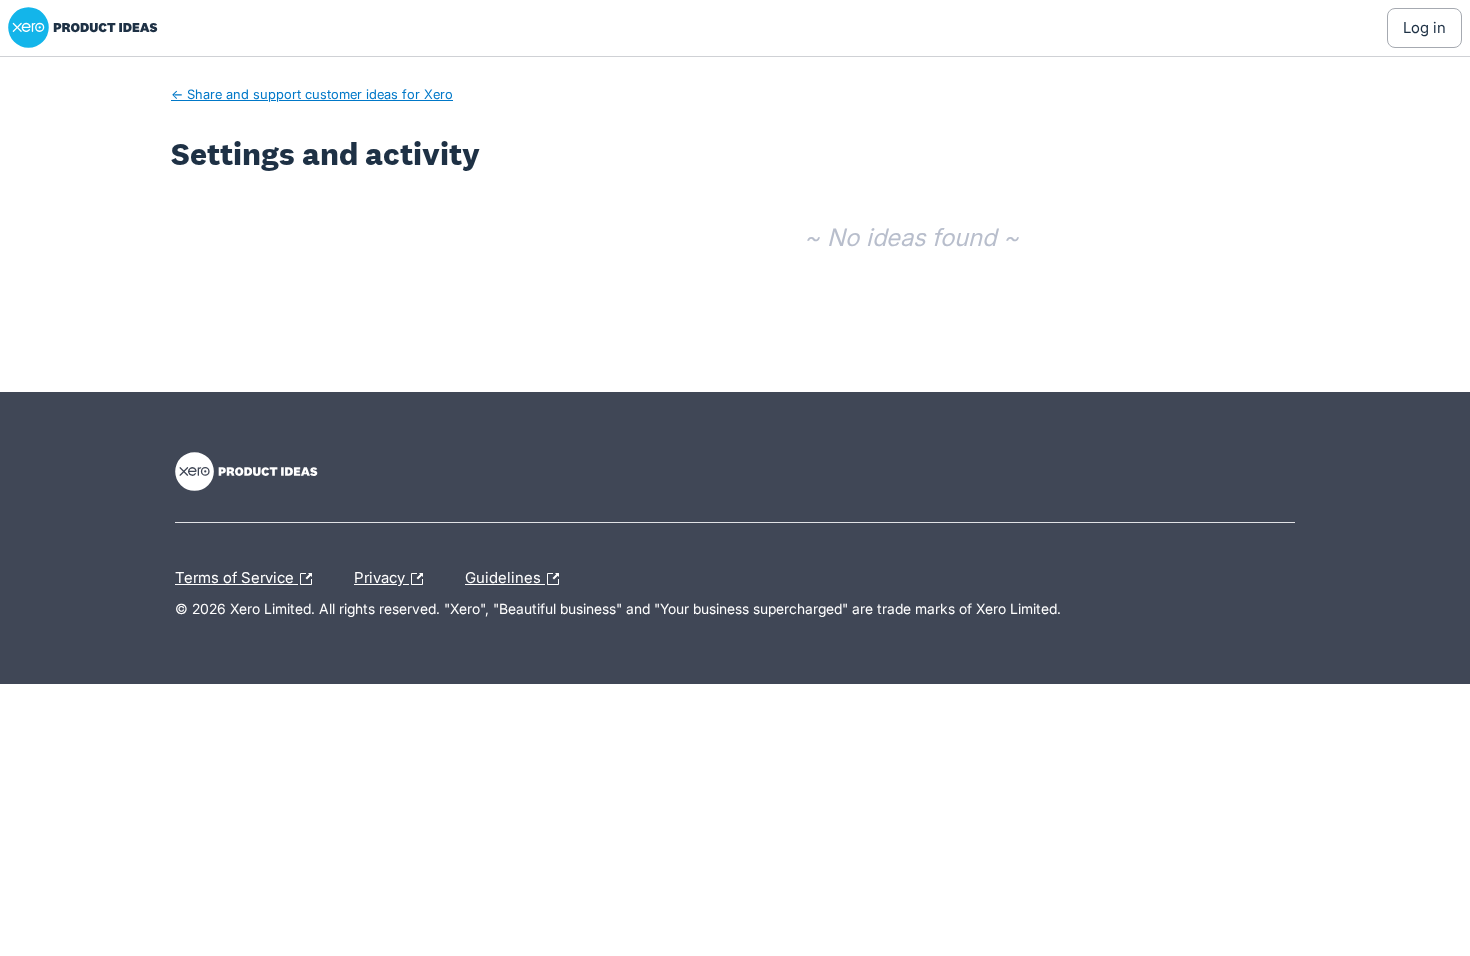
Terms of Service (236, 575)
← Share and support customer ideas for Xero (312, 94)
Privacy (381, 575)
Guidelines (505, 575)
